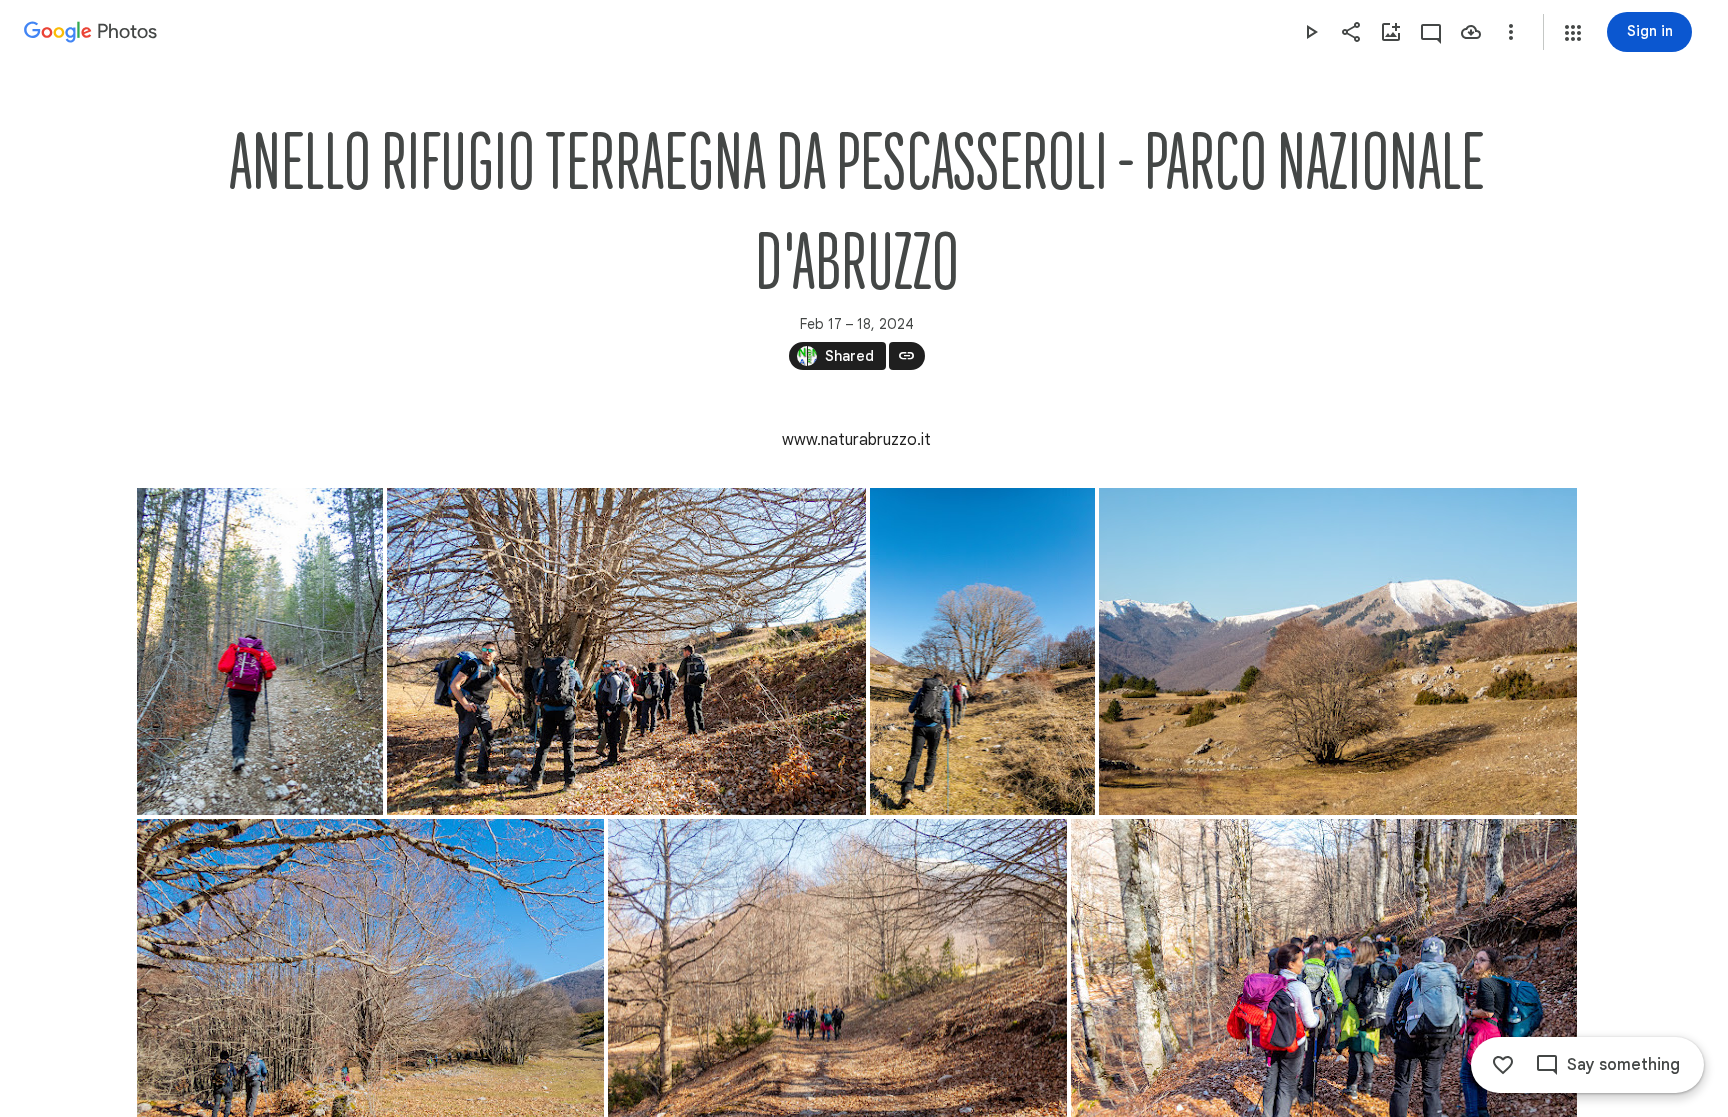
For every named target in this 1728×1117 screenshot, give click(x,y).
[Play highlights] (1311, 32)
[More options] (1511, 32)
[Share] (1351, 32)
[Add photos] (1391, 32)
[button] (1573, 33)
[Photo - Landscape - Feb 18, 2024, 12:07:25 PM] (626, 651)
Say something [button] (1623, 1065)
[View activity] (1431, 32)
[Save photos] (1471, 32)
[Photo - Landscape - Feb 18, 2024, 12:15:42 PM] (1338, 651)
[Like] (1503, 1065)
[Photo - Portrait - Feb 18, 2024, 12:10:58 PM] (982, 651)
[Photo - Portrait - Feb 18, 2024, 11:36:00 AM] (260, 651)
